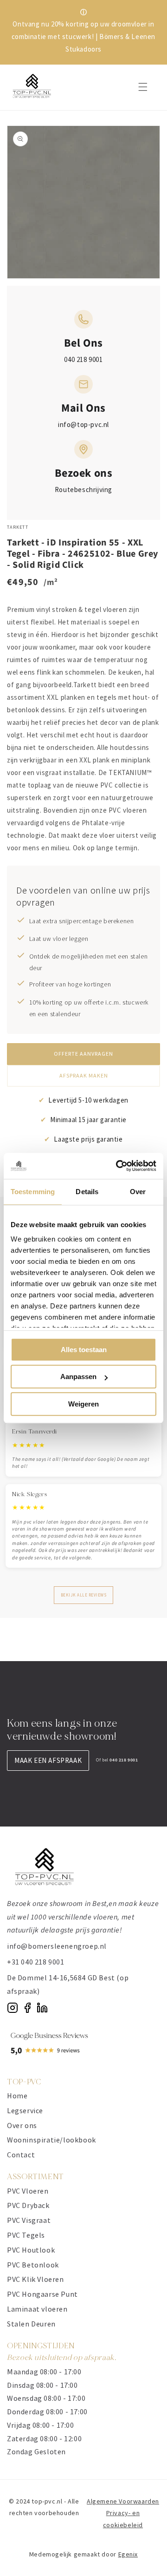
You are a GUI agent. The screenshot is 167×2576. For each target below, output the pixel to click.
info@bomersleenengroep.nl (57, 1946)
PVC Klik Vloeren (35, 2279)
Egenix (128, 2554)
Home (17, 2096)
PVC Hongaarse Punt (42, 2294)
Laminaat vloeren (37, 2309)
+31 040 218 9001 (36, 1962)
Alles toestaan (84, 1350)
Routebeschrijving (83, 490)
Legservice (25, 2110)
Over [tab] (138, 1192)
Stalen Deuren (31, 2324)
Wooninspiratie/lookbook (51, 2140)
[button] (143, 87)
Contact (21, 2155)
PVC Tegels (26, 2235)
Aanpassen (78, 1377)
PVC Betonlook (33, 2265)
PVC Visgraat (29, 2220)
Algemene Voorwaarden (123, 2501)
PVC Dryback (28, 2205)
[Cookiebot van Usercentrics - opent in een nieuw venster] (118, 1166)
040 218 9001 (83, 359)
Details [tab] (87, 1192)
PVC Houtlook (31, 2250)
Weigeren (83, 1404)
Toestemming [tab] (33, 1192)
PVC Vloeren (28, 2191)
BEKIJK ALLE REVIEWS (84, 1595)
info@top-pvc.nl (83, 424)
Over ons (22, 2125)
